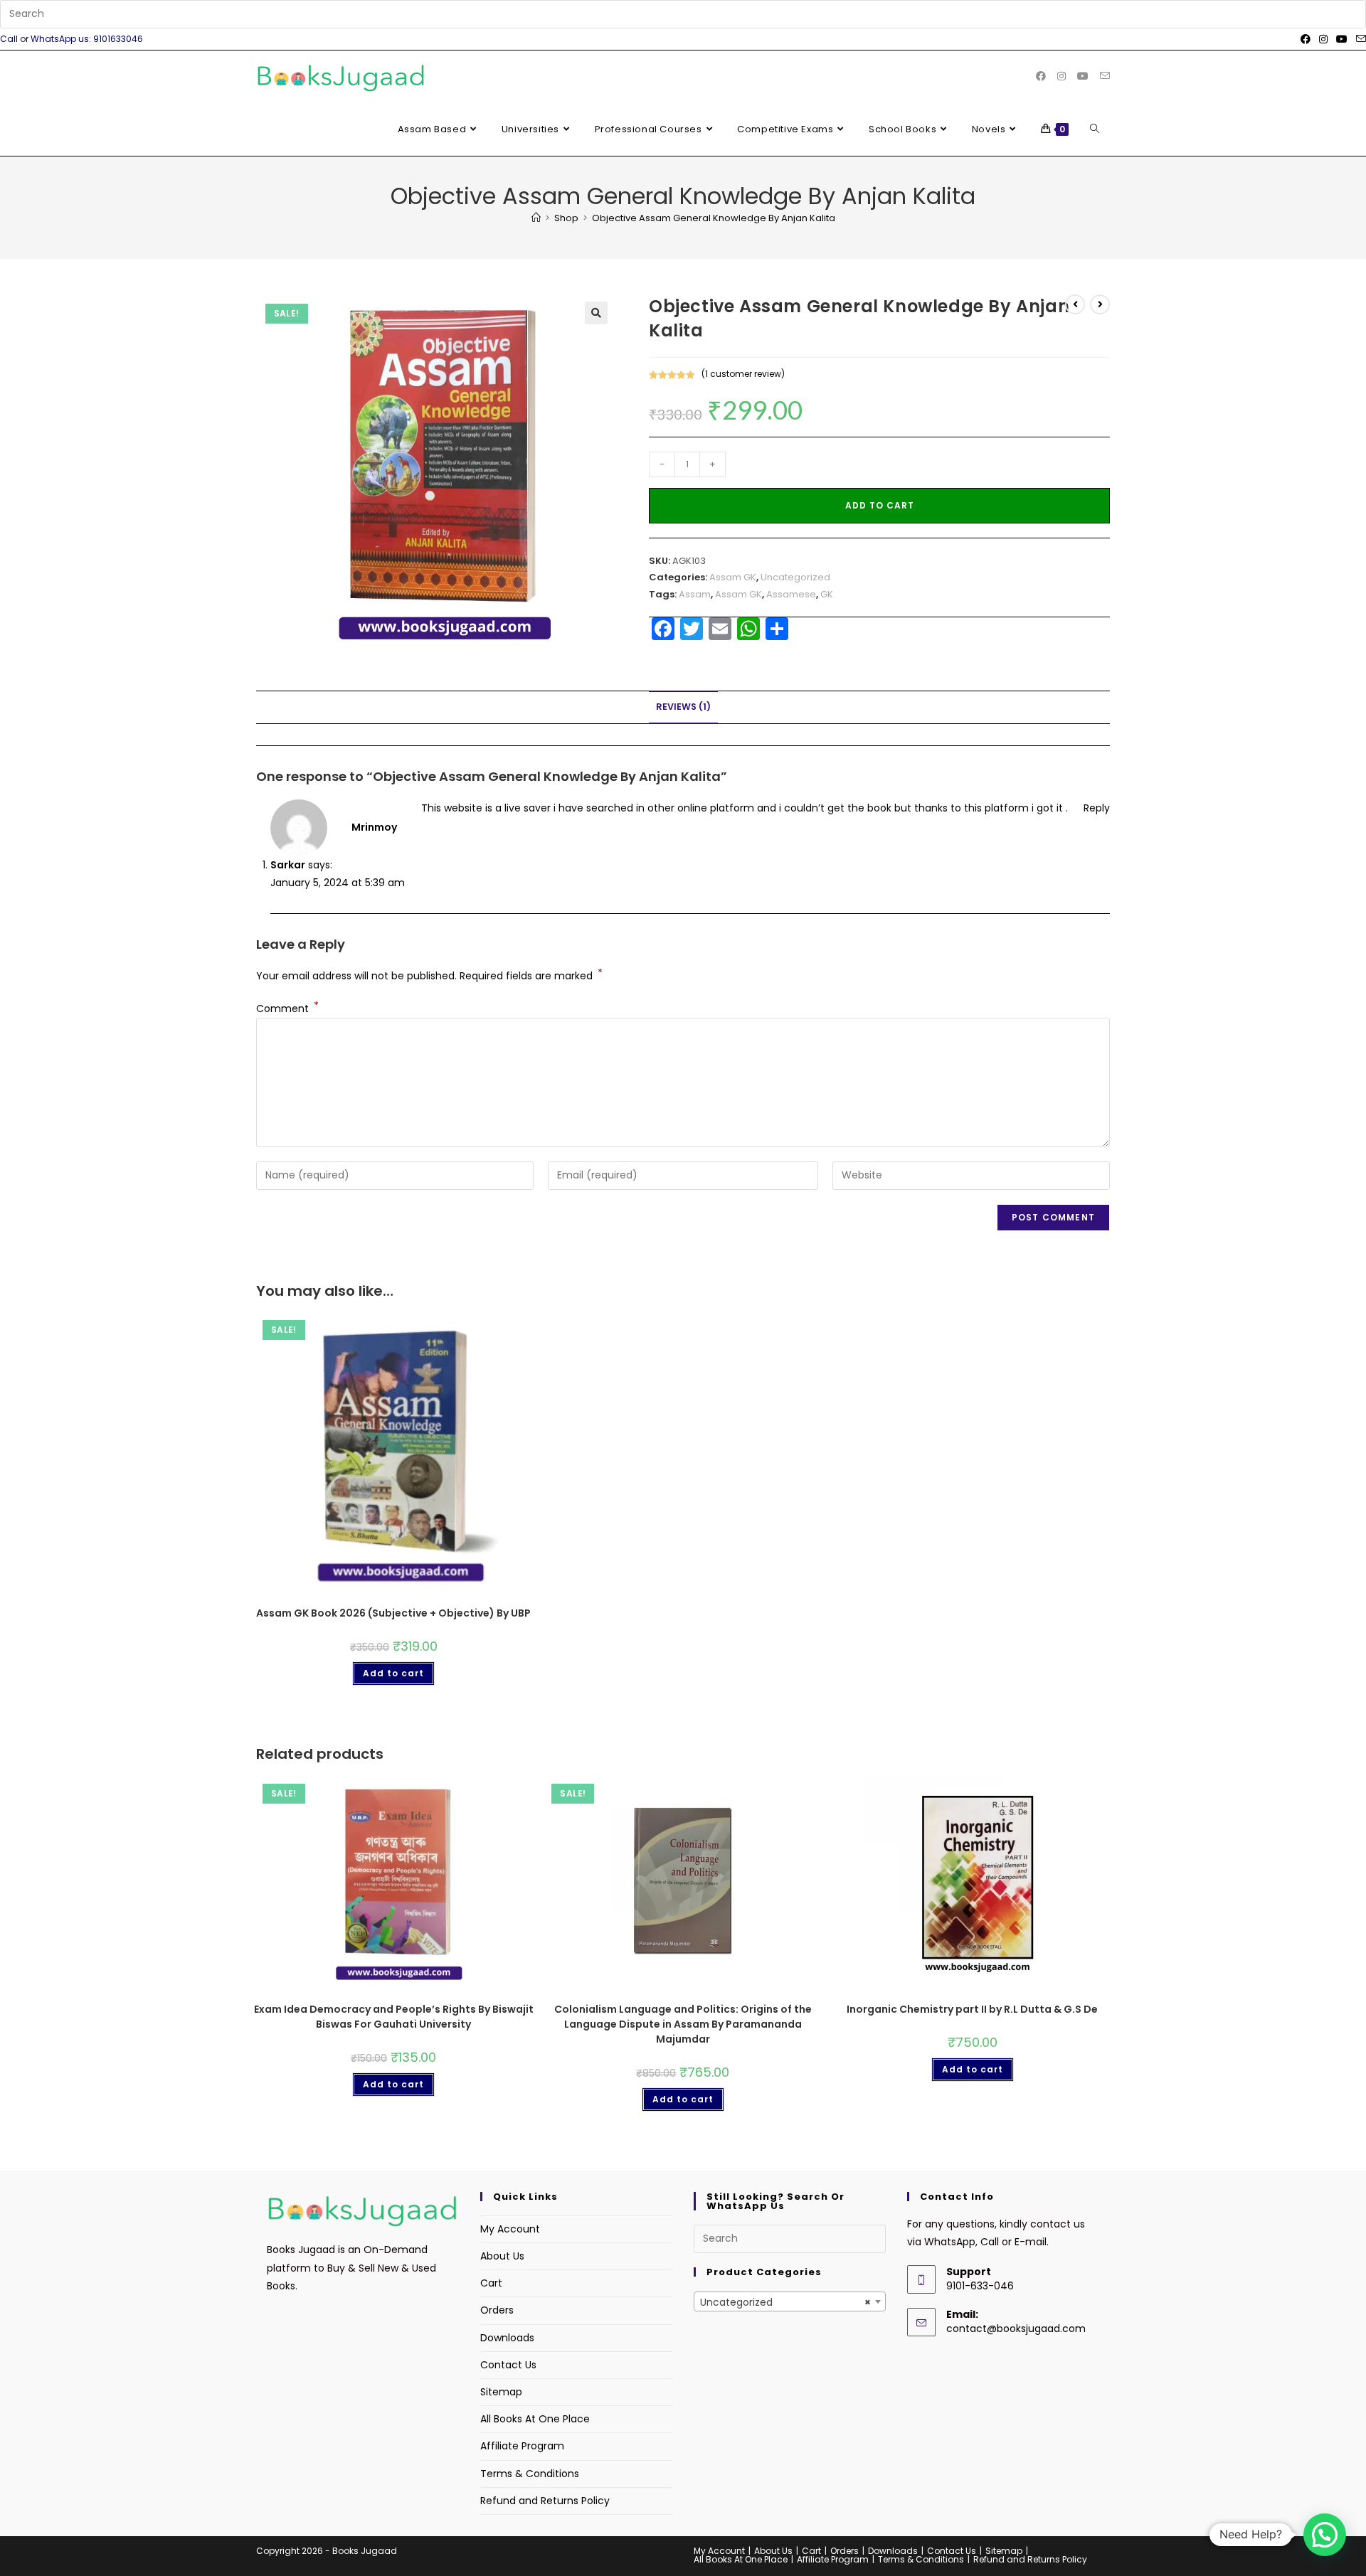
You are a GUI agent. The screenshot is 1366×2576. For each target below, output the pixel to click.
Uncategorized (795, 577)
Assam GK (733, 577)
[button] (596, 313)
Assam (695, 594)
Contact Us (508, 2365)
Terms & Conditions (530, 2474)
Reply (1097, 808)
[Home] (536, 218)
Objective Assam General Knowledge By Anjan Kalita (714, 218)
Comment (287, 1008)
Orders (497, 2310)
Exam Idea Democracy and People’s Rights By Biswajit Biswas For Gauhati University (394, 2017)
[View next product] (1100, 304)
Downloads (507, 2338)
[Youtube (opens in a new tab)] (1342, 39)
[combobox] (790, 2301)
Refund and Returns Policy (545, 2501)
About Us (502, 2256)
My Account (510, 2229)
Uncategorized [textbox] (785, 2302)
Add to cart (880, 505)
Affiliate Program (522, 2446)
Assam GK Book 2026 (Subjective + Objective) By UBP (393, 1613)
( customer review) (743, 374)
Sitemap (501, 2392)
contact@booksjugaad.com (1016, 2328)
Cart (491, 2283)
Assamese (791, 594)
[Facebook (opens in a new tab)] (1306, 39)
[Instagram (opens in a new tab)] (1323, 39)
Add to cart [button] (393, 1673)
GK (827, 594)
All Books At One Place (535, 2419)
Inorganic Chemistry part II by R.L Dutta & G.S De (972, 2009)
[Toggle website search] (1095, 129)
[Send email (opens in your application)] (1359, 39)
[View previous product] (1075, 304)
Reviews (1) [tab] (683, 707)
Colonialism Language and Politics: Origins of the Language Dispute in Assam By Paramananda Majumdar (683, 2024)
